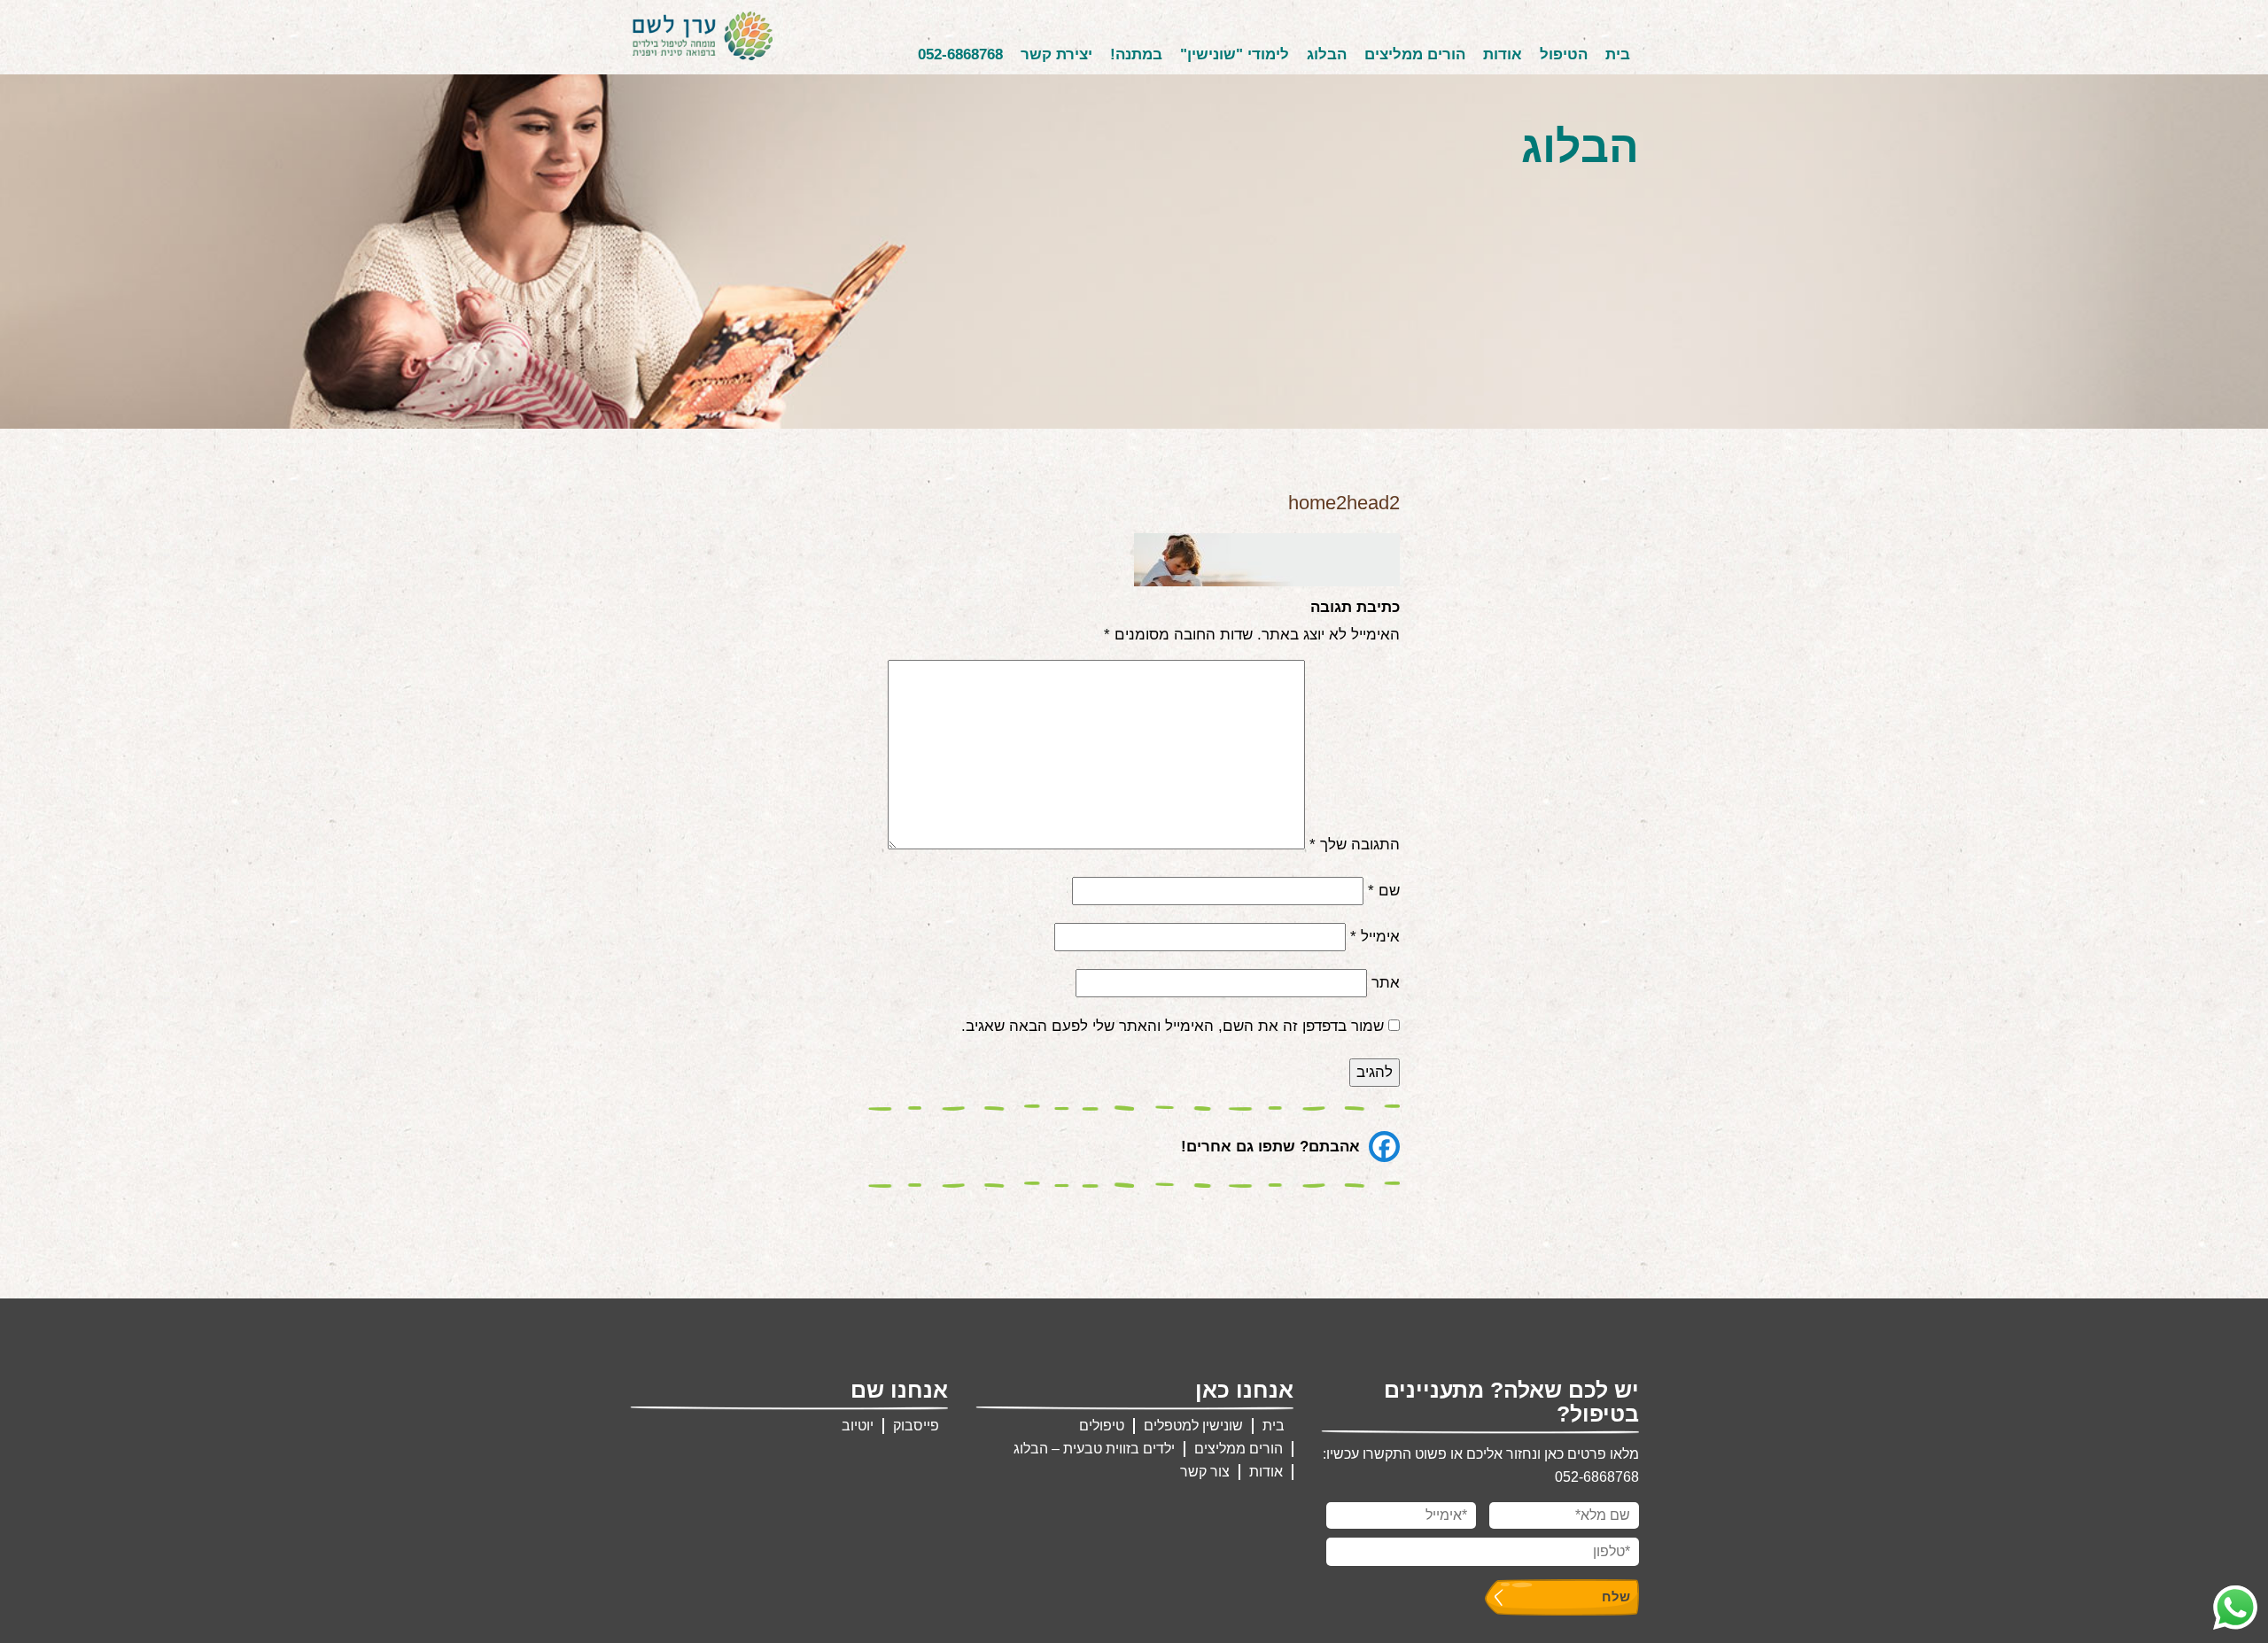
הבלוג (1327, 54)
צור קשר (1205, 1472)
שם (1384, 891)
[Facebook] (1384, 1147)
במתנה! (1136, 54)
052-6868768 (960, 54)
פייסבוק (916, 1426)
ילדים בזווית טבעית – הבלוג (1094, 1449)
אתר (1386, 983)
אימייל (1375, 937)
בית (1618, 54)
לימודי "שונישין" (1235, 54)
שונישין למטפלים (1193, 1426)
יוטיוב (858, 1426)
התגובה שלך (1355, 845)
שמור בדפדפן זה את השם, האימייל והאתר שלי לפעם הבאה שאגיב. (1173, 1026)
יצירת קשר (1056, 54)
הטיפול (1564, 54)
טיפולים (1102, 1426)
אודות (1503, 54)
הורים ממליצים (1415, 54)
